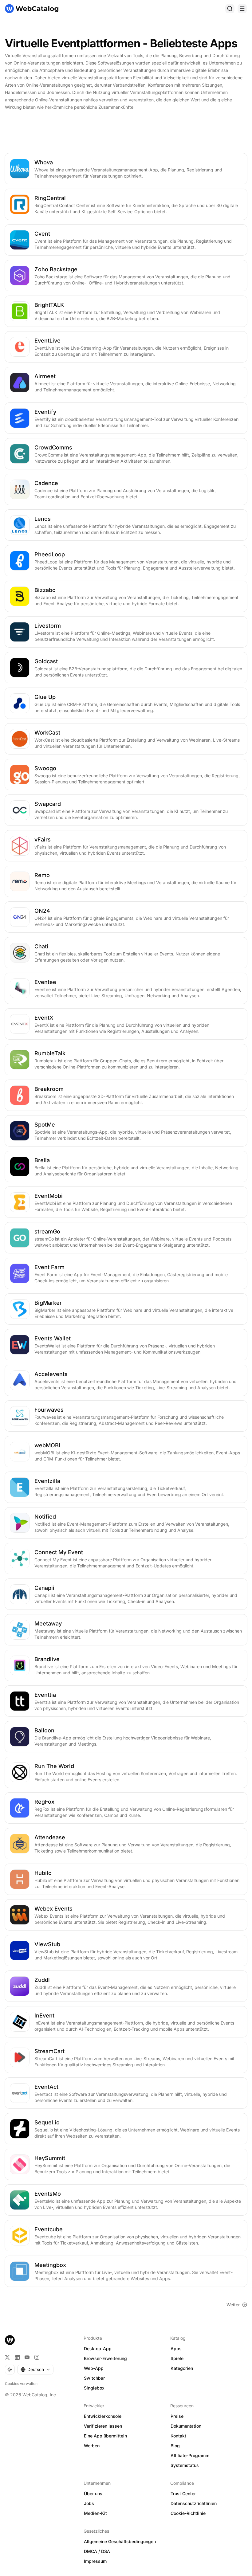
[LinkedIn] (17, 2357)
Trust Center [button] (183, 2494)
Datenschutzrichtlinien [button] (194, 2503)
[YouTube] (27, 2357)
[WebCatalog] (10, 2340)
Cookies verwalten (21, 2384)
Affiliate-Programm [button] (190, 2455)
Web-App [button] (94, 2368)
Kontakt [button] (178, 2436)
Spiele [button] (177, 2358)
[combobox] (35, 2370)
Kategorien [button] (182, 2368)
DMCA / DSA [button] (97, 2551)
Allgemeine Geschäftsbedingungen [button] (120, 2541)
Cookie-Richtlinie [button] (188, 2513)
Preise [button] (177, 2416)
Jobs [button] (89, 2503)
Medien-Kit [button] (95, 2513)
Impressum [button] (95, 2561)
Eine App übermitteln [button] (105, 2436)
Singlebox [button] (94, 2388)
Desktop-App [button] (98, 2349)
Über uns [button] (93, 2494)
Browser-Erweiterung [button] (105, 2358)
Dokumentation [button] (186, 2426)
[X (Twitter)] (7, 2357)
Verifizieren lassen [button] (103, 2426)
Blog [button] (175, 2446)
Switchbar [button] (94, 2378)
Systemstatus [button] (185, 2465)
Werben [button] (92, 2446)
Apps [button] (176, 2349)
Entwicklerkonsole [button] (103, 2416)
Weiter (233, 2305)
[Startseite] (32, 9)
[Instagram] (37, 2357)
